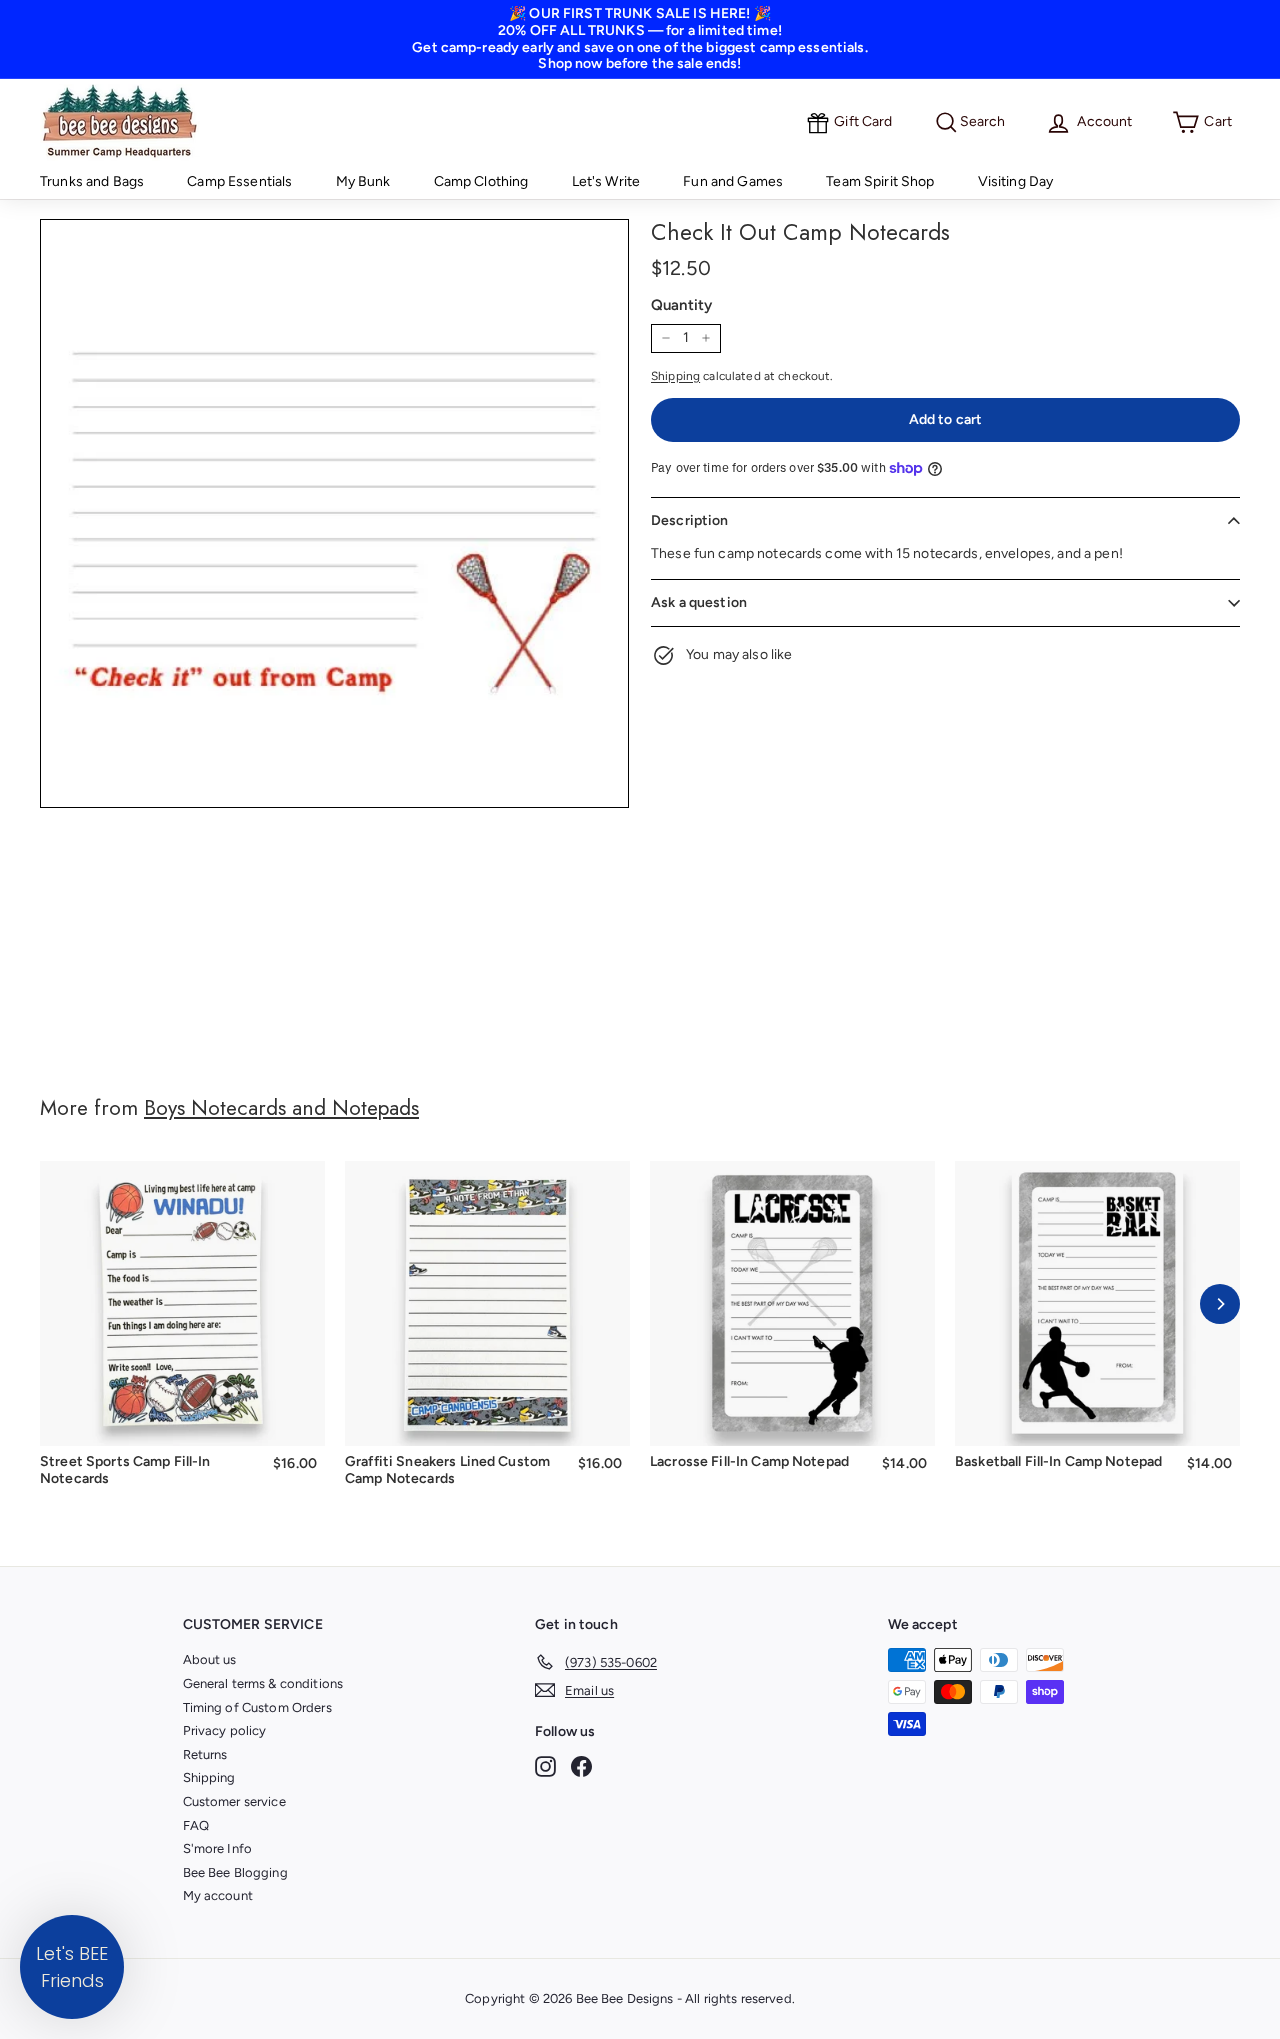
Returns (205, 1754)
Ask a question (699, 602)
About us (210, 1659)
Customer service (234, 1801)
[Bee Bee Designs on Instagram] (545, 1766)
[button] (72, 1967)
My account (218, 1895)
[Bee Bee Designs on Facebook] (581, 1766)
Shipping (675, 376)
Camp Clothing (481, 181)
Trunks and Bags (92, 181)
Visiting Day (1016, 181)
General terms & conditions (263, 1683)
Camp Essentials (239, 181)
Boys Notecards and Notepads (281, 1108)
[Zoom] (334, 513)
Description (690, 520)
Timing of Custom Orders (257, 1707)
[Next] (1220, 1304)
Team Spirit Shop (880, 181)
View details (182, 1417)
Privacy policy (225, 1730)
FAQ (196, 1825)
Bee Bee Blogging (235, 1872)
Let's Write (606, 181)
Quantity (681, 305)
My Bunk (363, 181)
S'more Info (218, 1848)
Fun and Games (733, 181)
